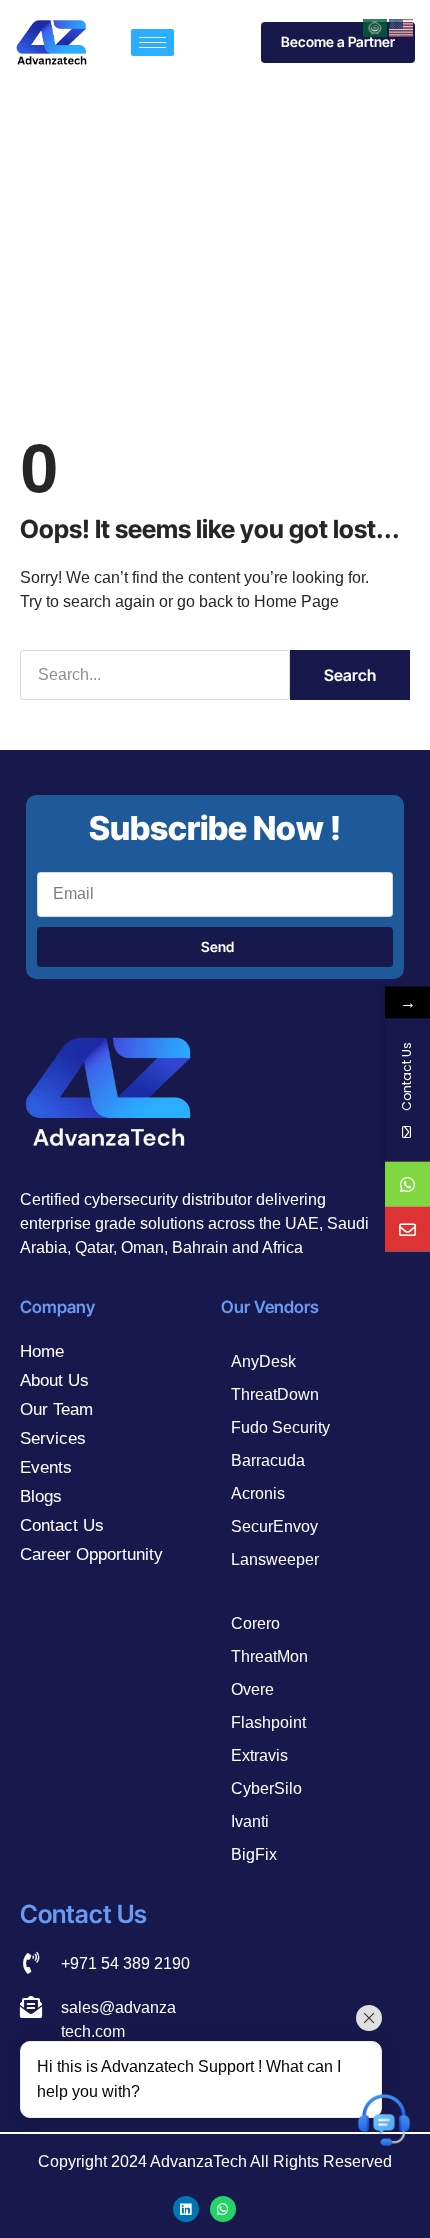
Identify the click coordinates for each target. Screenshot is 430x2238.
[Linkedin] (186, 2209)
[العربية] (376, 26)
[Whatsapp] (223, 2209)
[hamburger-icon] (152, 42)
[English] (402, 26)
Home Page (296, 601)
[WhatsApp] (407, 1184)
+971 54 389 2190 (125, 1963)
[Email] (407, 1229)
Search (350, 675)
